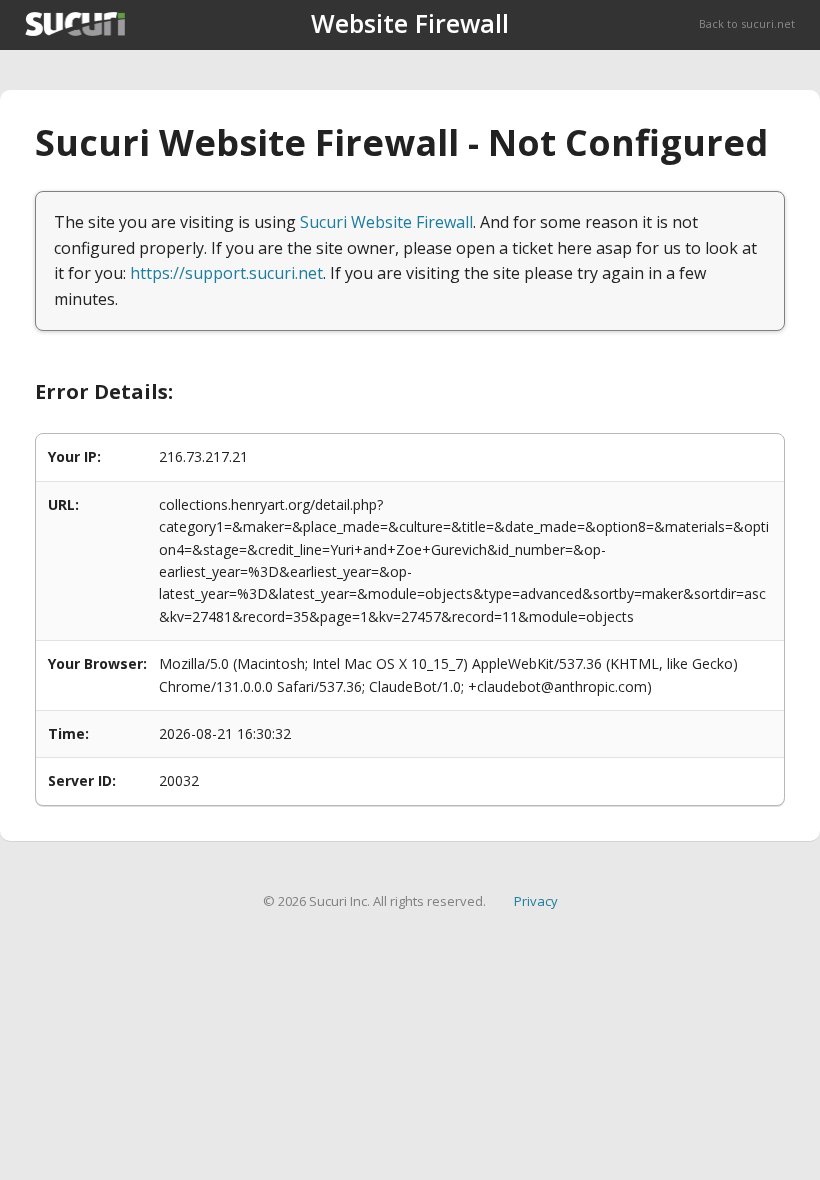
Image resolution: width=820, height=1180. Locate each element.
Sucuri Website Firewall (386, 222)
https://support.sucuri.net (226, 273)
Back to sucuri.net (747, 23)
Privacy (536, 901)
